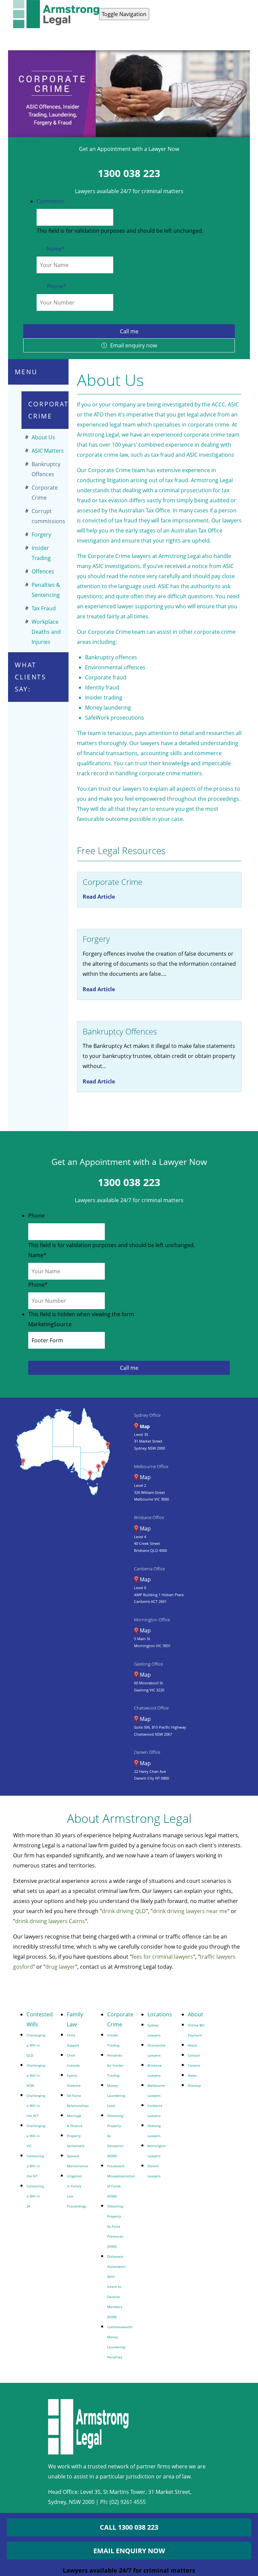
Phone (56, 286)
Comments (51, 201)
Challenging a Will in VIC (36, 2136)
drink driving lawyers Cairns (50, 1921)
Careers (131, 37)
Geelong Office (148, 1664)
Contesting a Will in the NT (35, 2166)
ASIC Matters (48, 451)
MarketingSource (50, 1324)
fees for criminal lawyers (162, 1957)
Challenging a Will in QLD (36, 2045)
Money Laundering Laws (116, 2095)
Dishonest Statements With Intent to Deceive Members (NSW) (116, 2287)
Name (56, 249)
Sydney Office (147, 1415)
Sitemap (194, 2085)
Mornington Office (152, 1620)
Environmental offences (115, 667)
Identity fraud (102, 687)
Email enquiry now (134, 345)
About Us (49, 37)
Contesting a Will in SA (35, 2196)
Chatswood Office (151, 1708)
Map (145, 1426)
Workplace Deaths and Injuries (46, 632)
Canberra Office (149, 1569)
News (192, 2075)
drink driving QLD (124, 1911)
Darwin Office (147, 1752)
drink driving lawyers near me (190, 1911)
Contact (109, 37)
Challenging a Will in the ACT (36, 2106)
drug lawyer (60, 1967)
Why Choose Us (79, 37)
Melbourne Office (151, 1466)
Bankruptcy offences (111, 657)
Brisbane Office (149, 1517)
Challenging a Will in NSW (36, 2075)
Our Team (25, 37)
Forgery (41, 535)
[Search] (144, 37)
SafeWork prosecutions (115, 718)
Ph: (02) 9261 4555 (123, 2502)
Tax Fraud (44, 608)
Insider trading (104, 697)
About (196, 2014)
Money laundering (108, 708)
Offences (43, 571)
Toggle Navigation (124, 14)
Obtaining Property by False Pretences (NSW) (115, 2226)
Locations (160, 2014)
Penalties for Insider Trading (115, 2065)
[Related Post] (159, 890)
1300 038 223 (129, 173)
